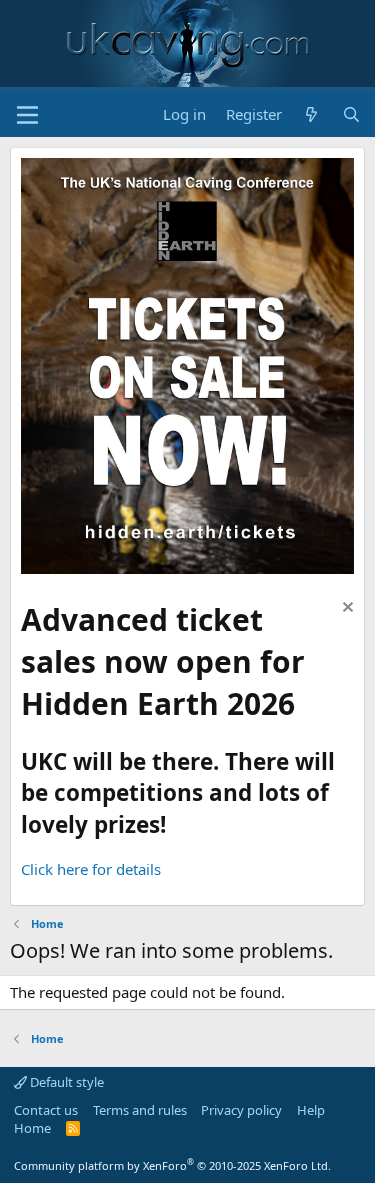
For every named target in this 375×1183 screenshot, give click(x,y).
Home (32, 1128)
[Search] (351, 114)
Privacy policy (241, 1110)
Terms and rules (140, 1110)
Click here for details (91, 869)
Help (311, 1110)
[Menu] (27, 115)
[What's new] (311, 114)
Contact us (46, 1110)
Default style (65, 1082)
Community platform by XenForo (172, 1165)
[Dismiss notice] (345, 609)
